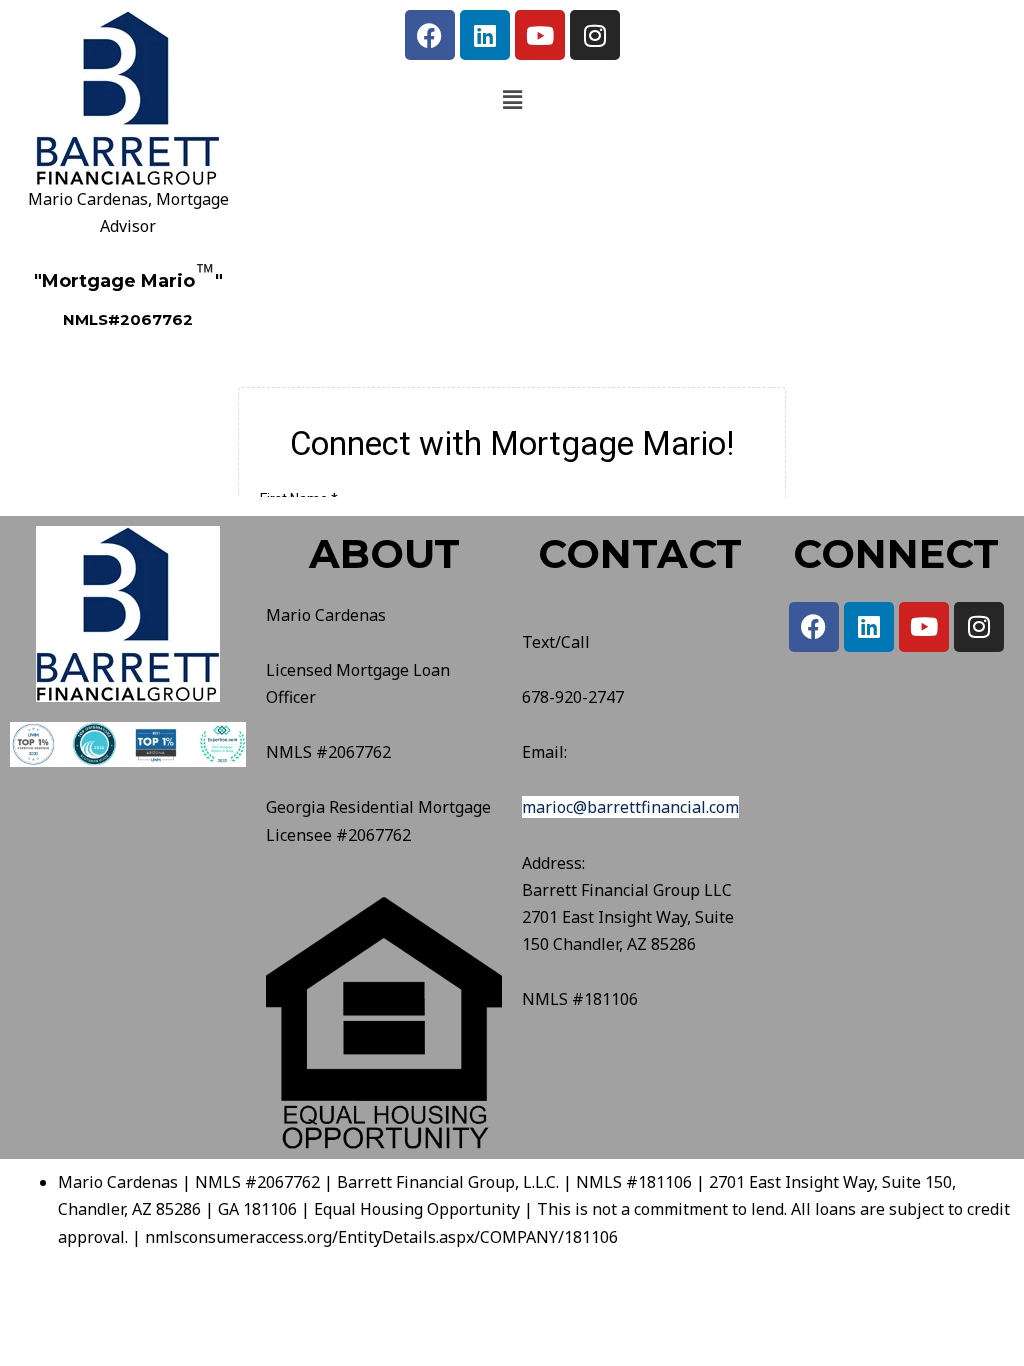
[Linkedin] (485, 35)
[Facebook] (430, 35)
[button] (512, 99)
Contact (640, 553)
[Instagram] (595, 35)
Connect (896, 553)
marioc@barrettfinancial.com (630, 807)
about (384, 553)
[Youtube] (540, 35)
